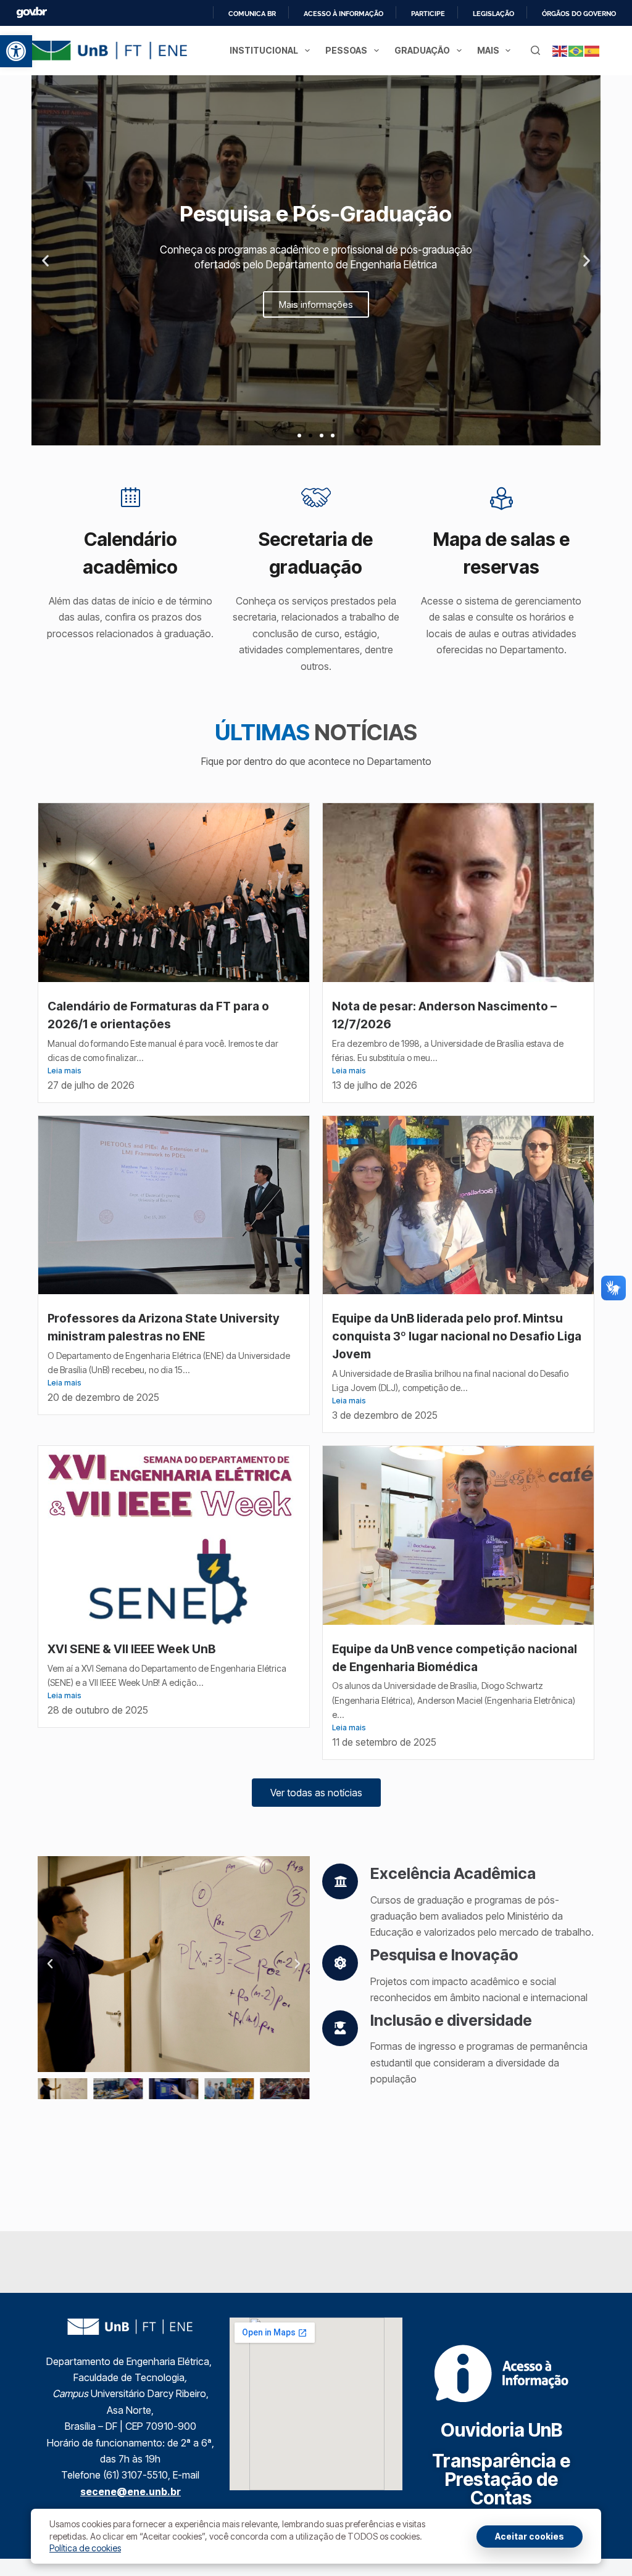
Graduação (422, 50)
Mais (488, 50)
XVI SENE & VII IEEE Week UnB (133, 1649)
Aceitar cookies (530, 2536)
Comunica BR (252, 14)
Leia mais (64, 1071)
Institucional (264, 50)
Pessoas (346, 50)
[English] (560, 50)
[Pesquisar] (535, 50)
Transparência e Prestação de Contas (501, 2479)
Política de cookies (85, 2548)
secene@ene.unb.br (131, 2491)
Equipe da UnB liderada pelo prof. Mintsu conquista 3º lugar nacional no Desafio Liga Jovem (457, 1336)
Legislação (493, 14)
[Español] (592, 50)
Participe (428, 14)
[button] (16, 51)
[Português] (576, 50)
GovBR (31, 13)
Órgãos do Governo (579, 14)
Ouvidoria (501, 2430)
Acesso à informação (343, 14)
